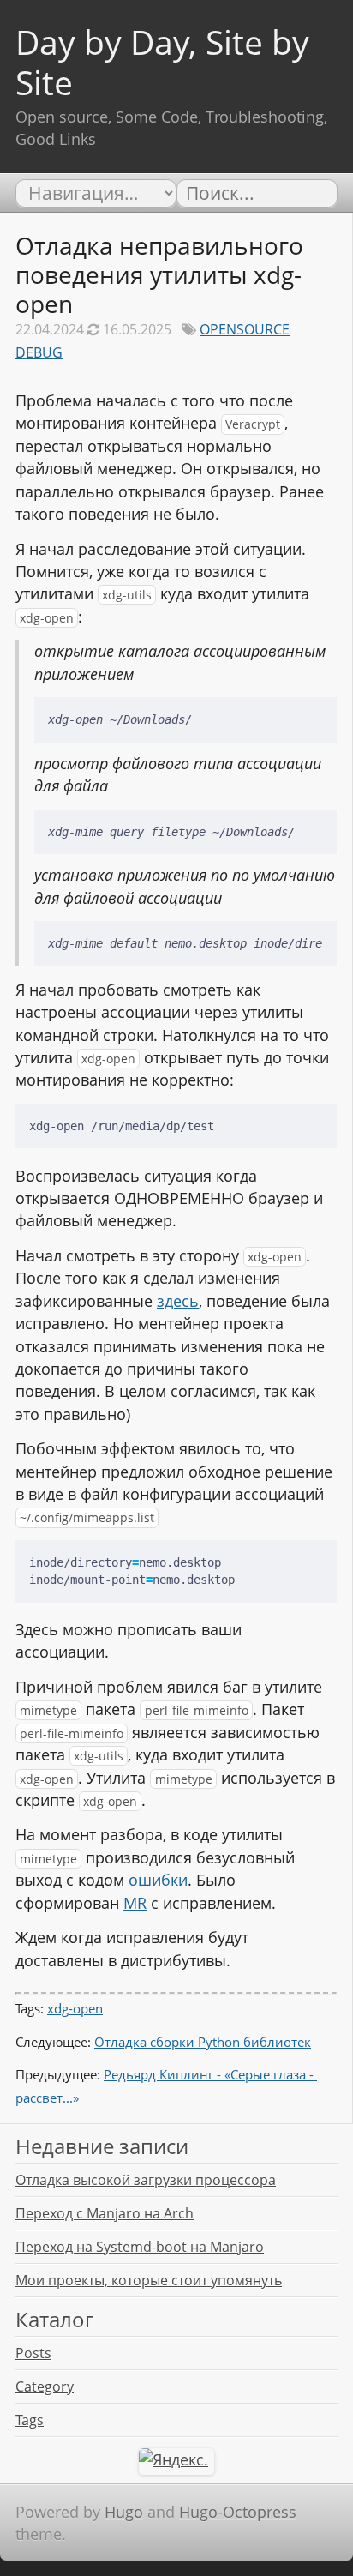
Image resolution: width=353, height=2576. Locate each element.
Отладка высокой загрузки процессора (146, 2180)
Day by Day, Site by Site (162, 62)
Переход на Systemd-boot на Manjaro (140, 2247)
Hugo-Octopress (238, 2512)
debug (39, 352)
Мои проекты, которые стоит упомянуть (149, 2280)
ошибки (158, 1880)
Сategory (45, 2386)
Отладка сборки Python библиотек (203, 2042)
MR (135, 1903)
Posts (33, 2353)
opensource (245, 329)
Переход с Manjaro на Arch (105, 2213)
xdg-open (75, 2008)
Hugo (124, 2512)
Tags (30, 2420)
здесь (178, 1301)
